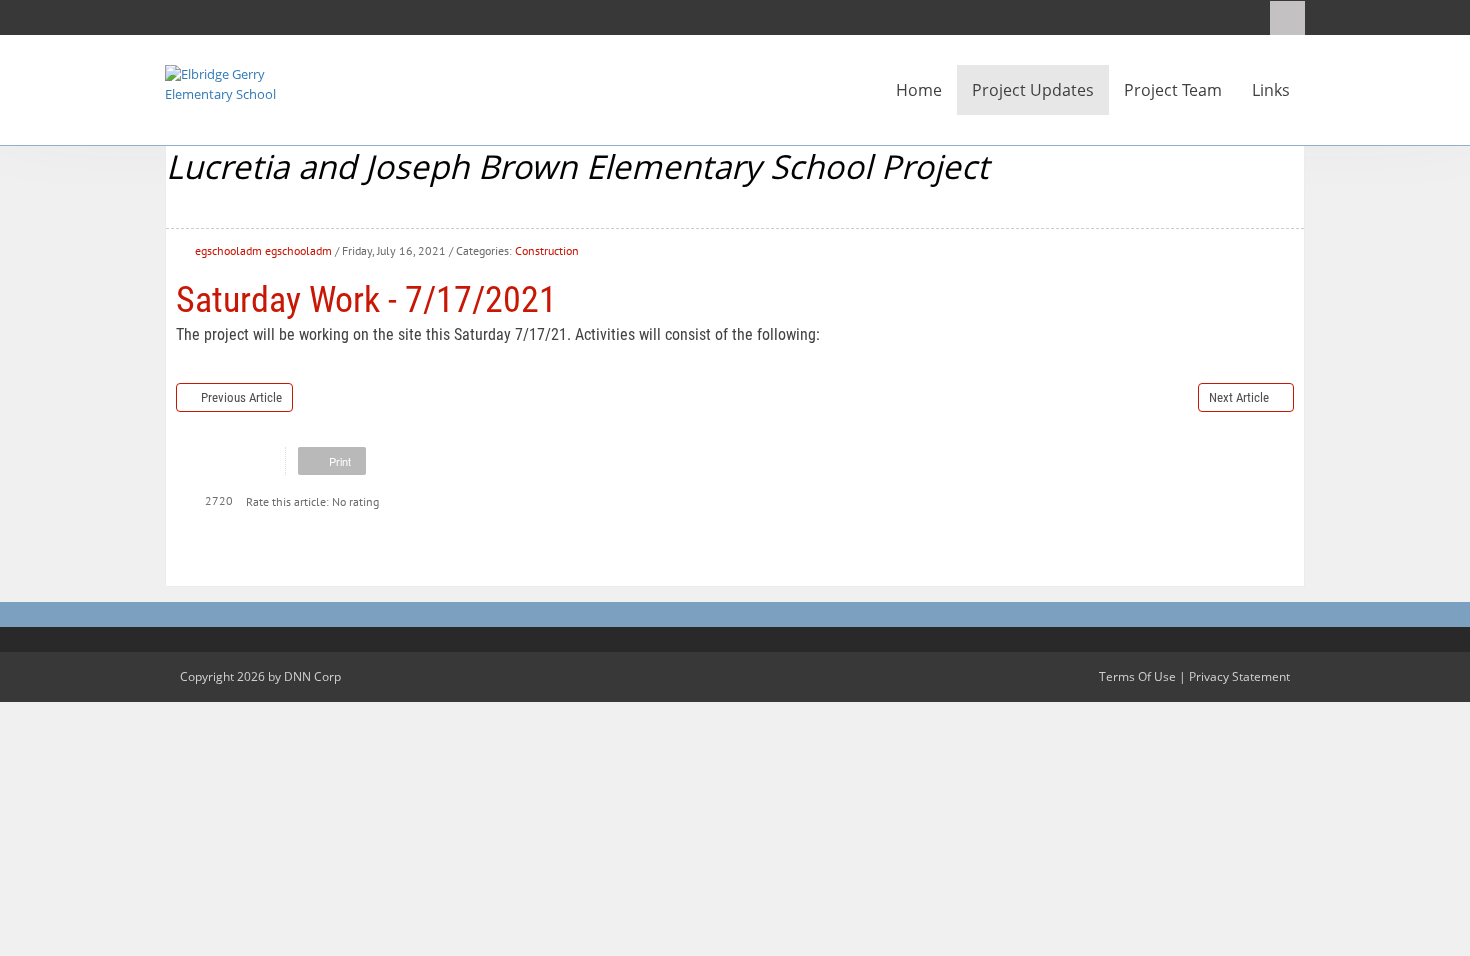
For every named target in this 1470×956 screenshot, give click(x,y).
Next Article (1239, 397)
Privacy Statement (1239, 676)
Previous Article (241, 397)
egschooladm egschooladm (263, 250)
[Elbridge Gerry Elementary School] (225, 83)
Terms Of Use (1137, 676)
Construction (547, 250)
